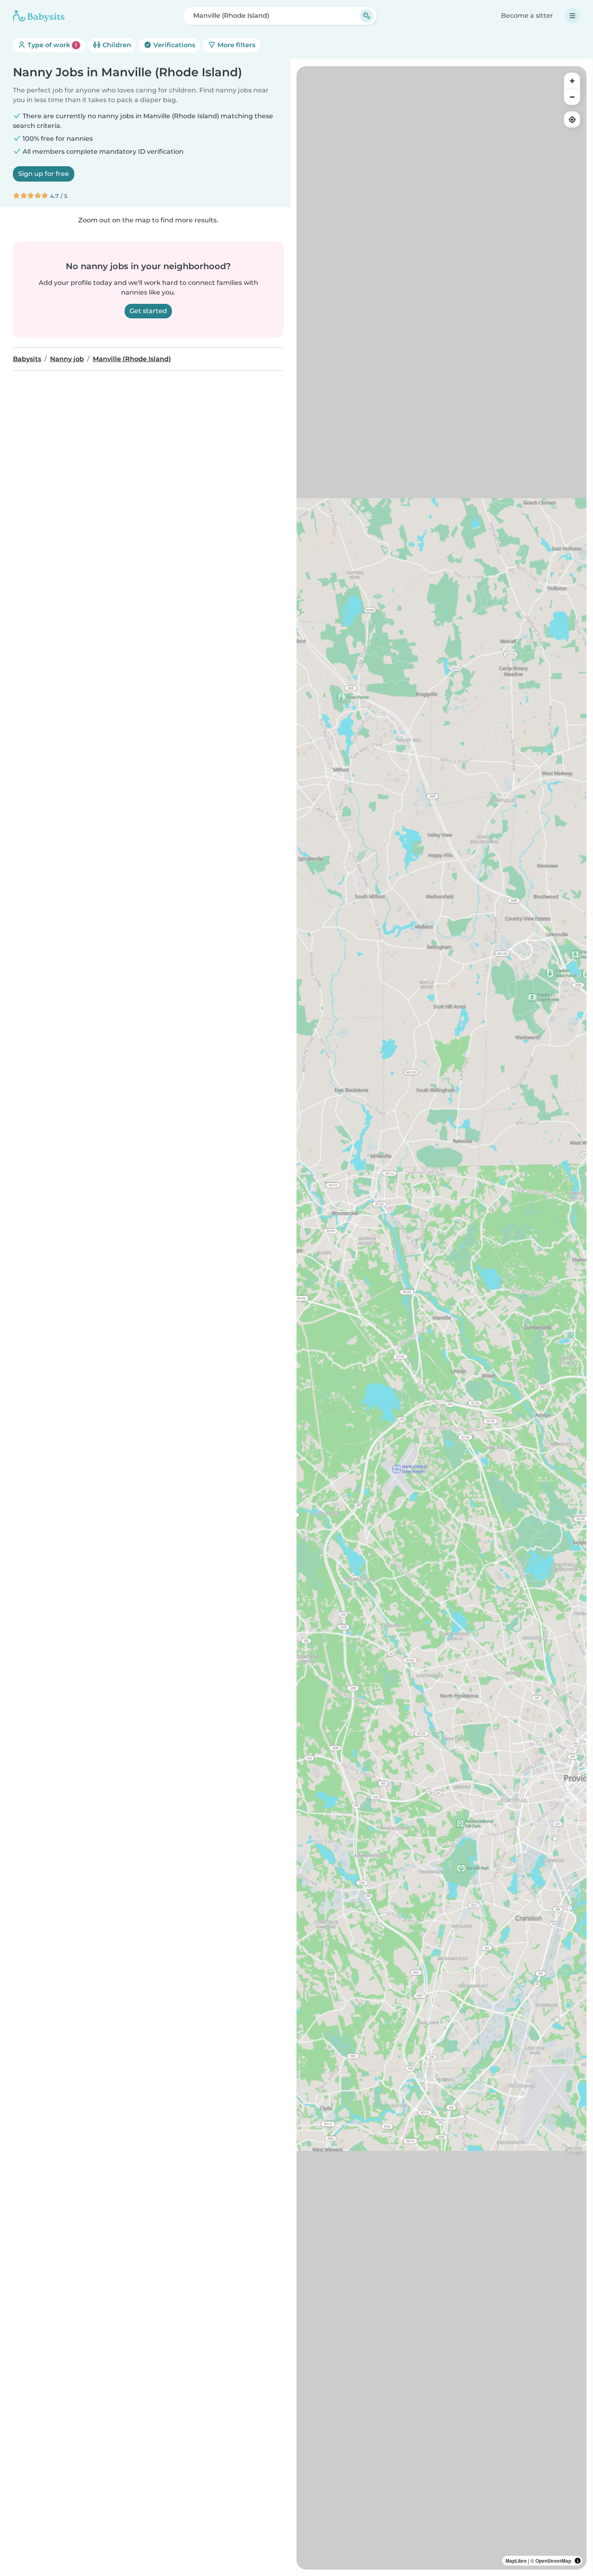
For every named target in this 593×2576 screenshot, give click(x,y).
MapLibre (516, 2561)
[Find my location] (572, 119)
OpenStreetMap (553, 2561)
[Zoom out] (572, 97)
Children (116, 45)
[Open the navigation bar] (572, 16)
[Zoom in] (572, 81)
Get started (148, 311)
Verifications (173, 45)
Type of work (51, 45)
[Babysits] (39, 16)
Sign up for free (44, 174)
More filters (236, 45)
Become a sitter (527, 16)
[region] (442, 1318)
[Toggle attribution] (578, 2561)
